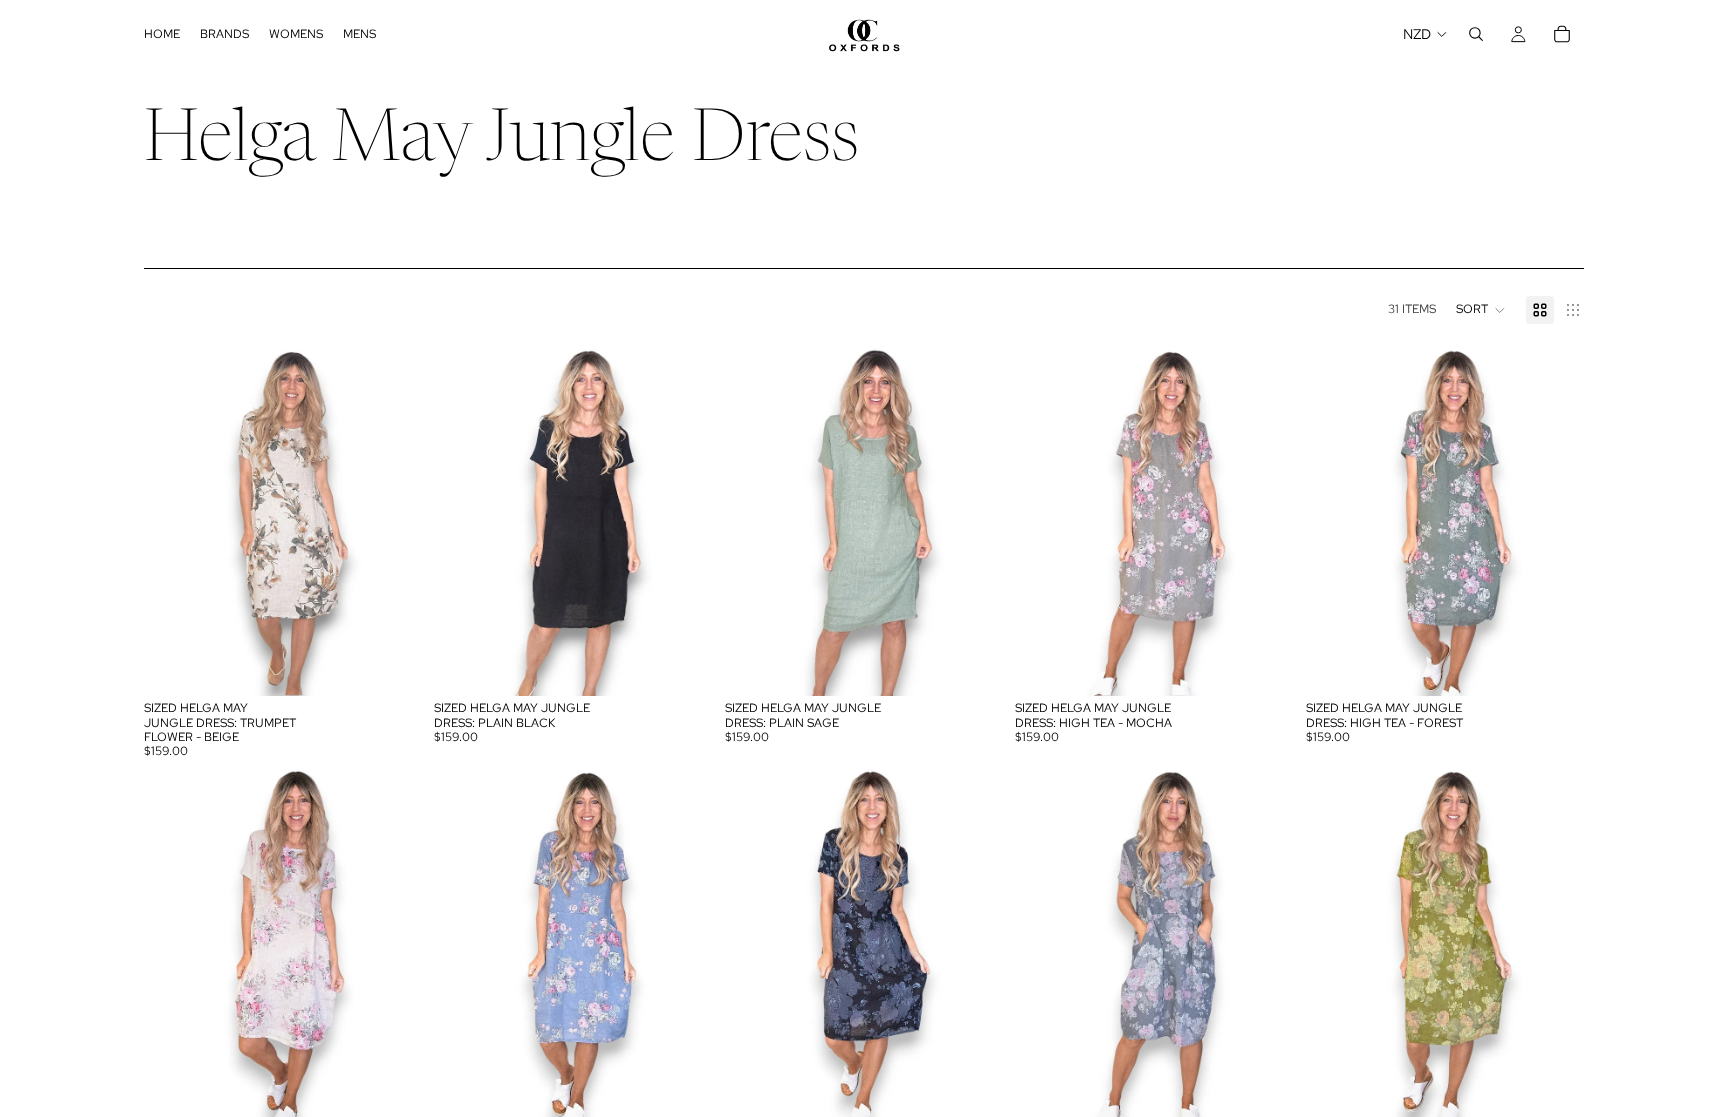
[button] (1481, 310)
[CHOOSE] (392, 666)
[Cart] (1562, 34)
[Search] (1476, 34)
